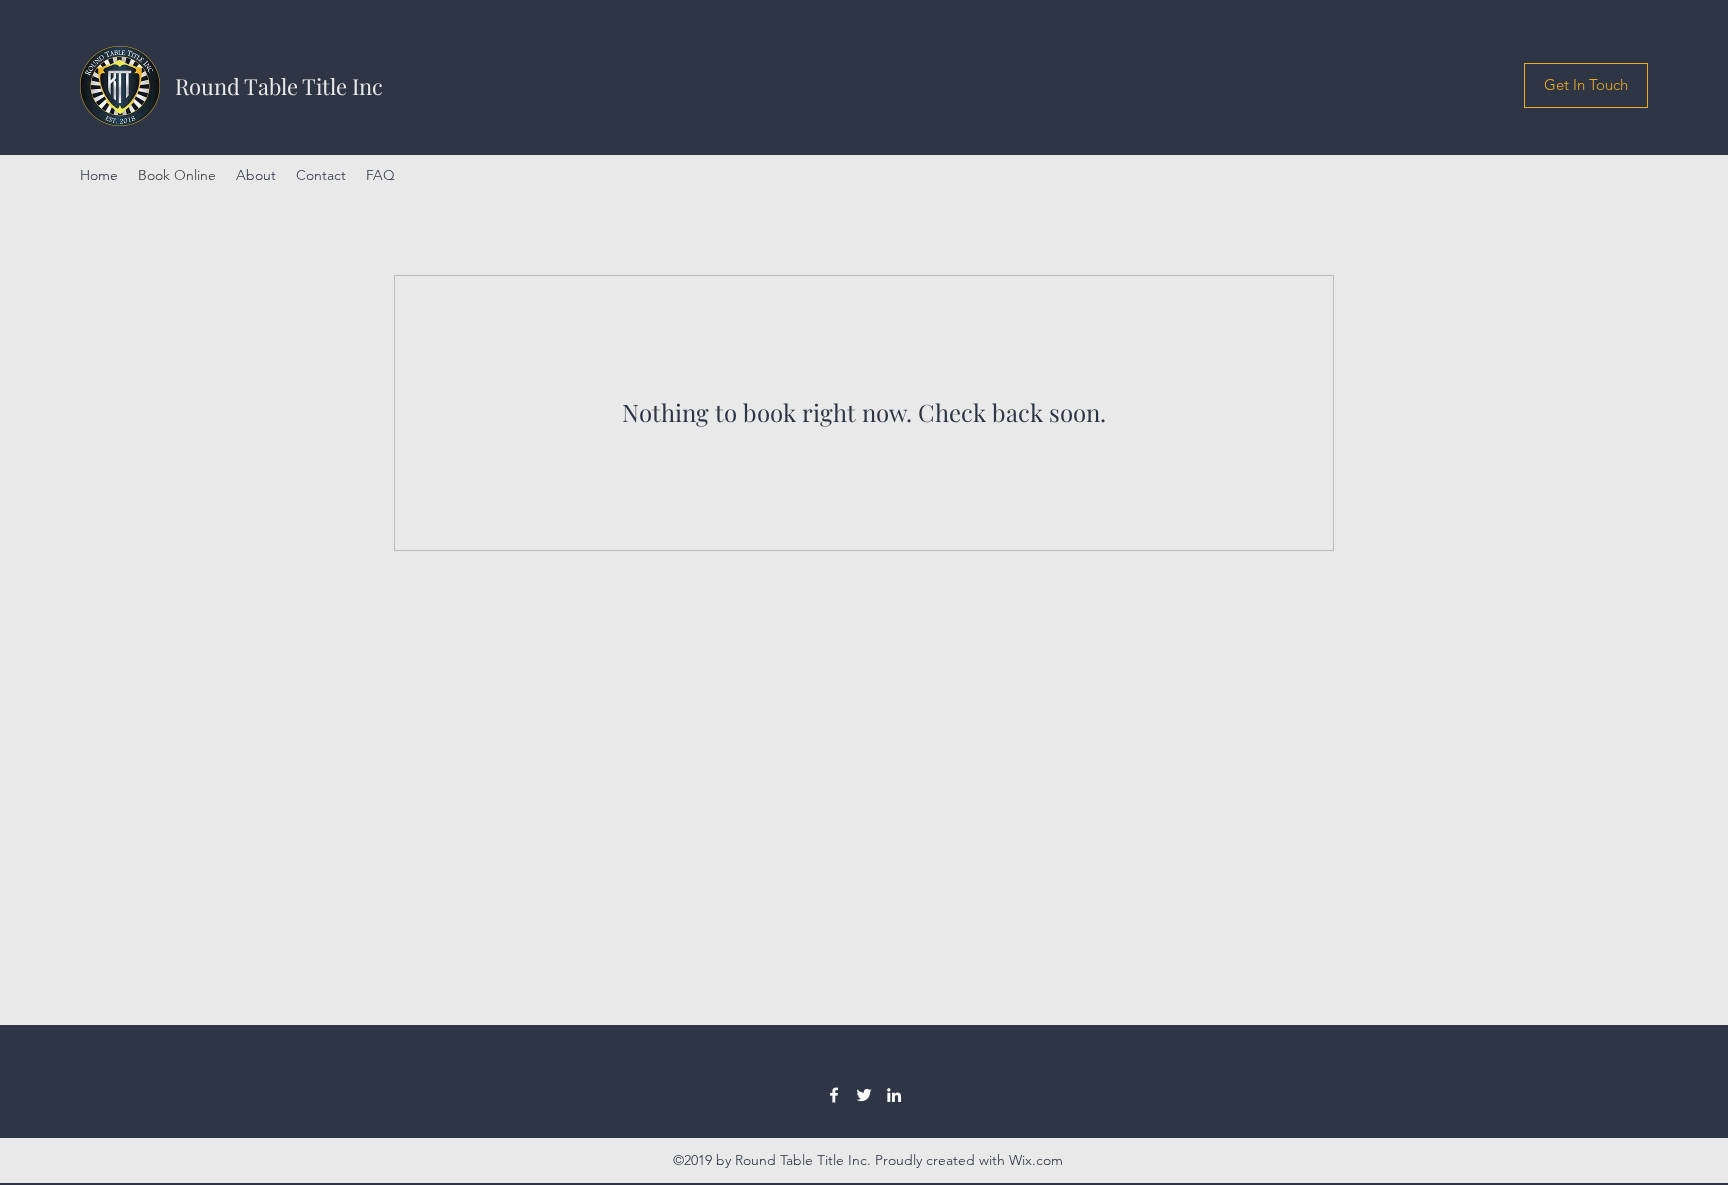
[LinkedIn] (894, 1095)
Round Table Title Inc (279, 86)
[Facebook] (834, 1095)
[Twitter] (864, 1095)
